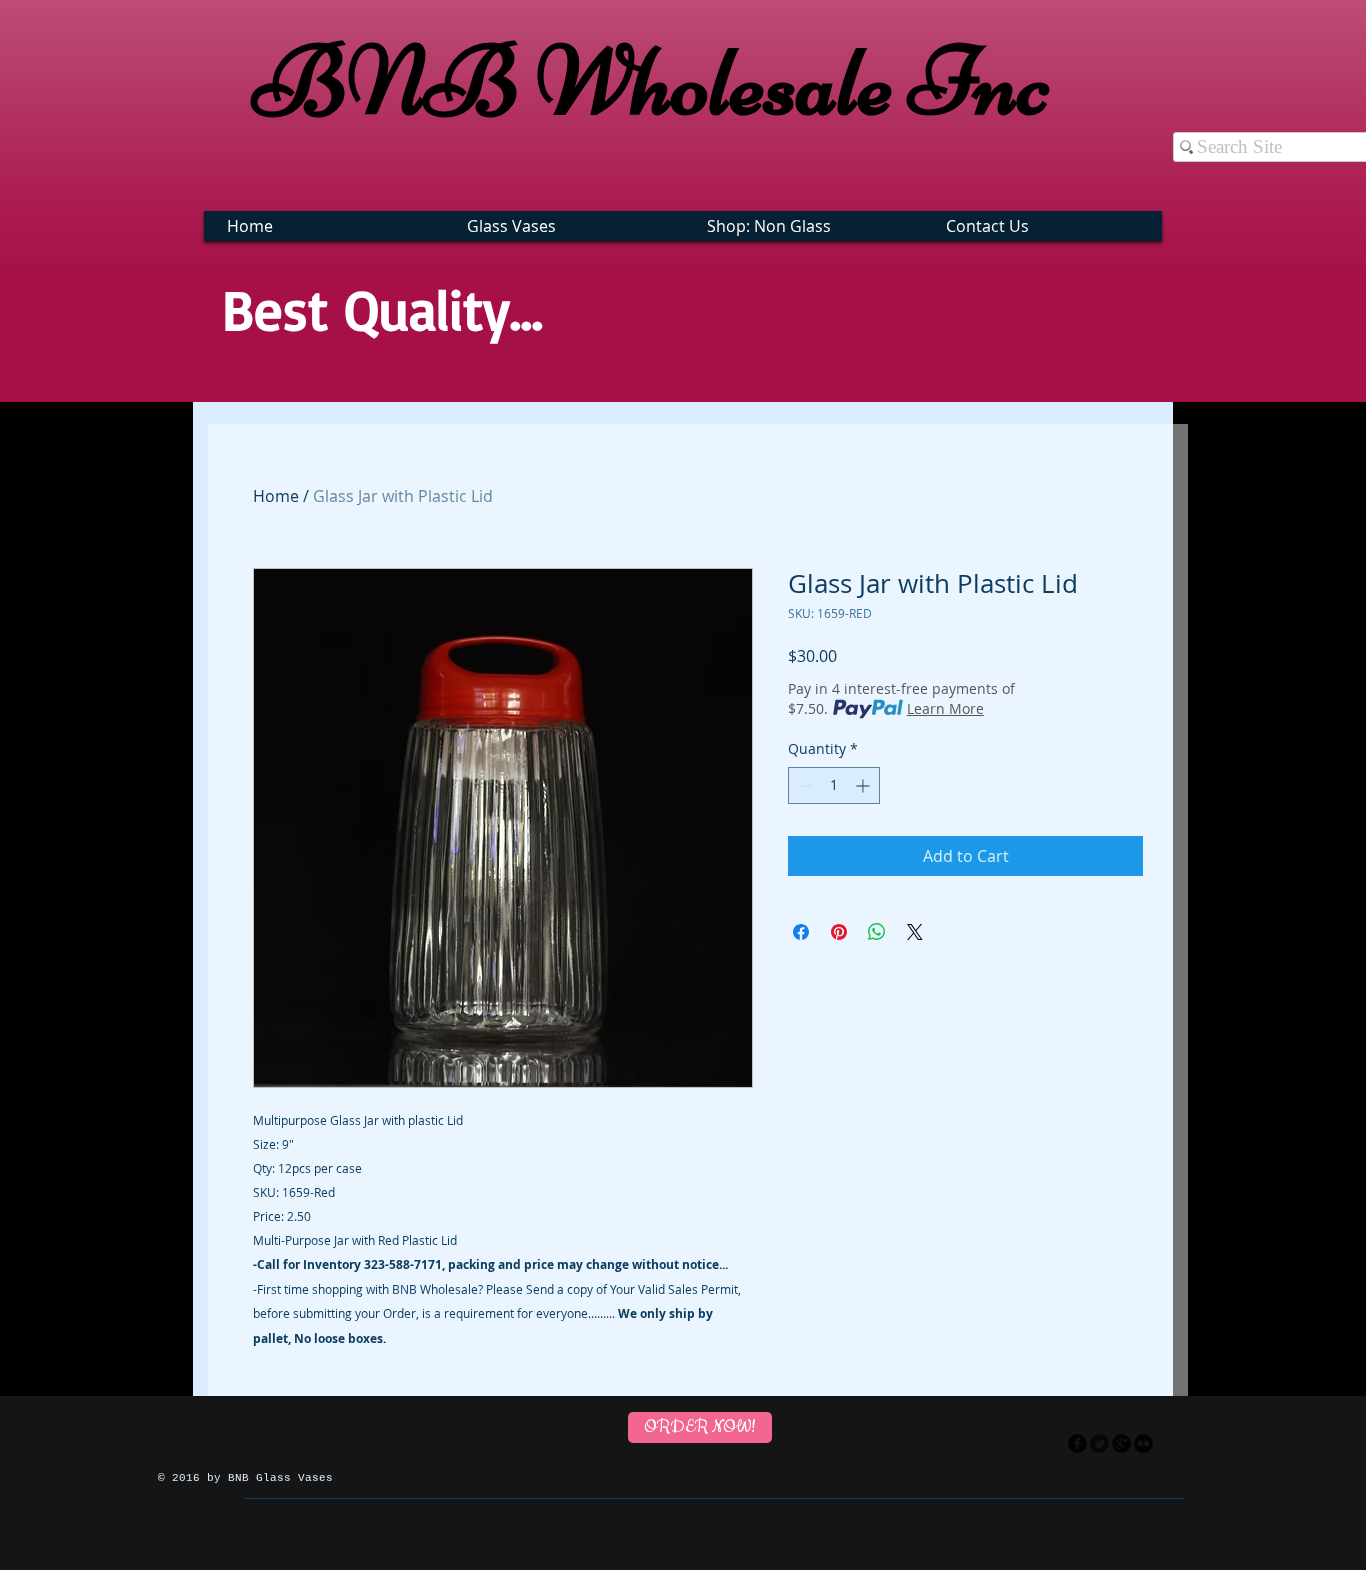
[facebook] (1077, 1443)
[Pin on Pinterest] (839, 932)
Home (276, 496)
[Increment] (864, 785)
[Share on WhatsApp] (877, 932)
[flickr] (1143, 1443)
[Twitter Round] (1099, 1443)
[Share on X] (915, 932)
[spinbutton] (834, 785)
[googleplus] (1121, 1443)
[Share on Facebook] (801, 932)
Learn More (945, 708)
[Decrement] (803, 785)
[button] (566, 226)
